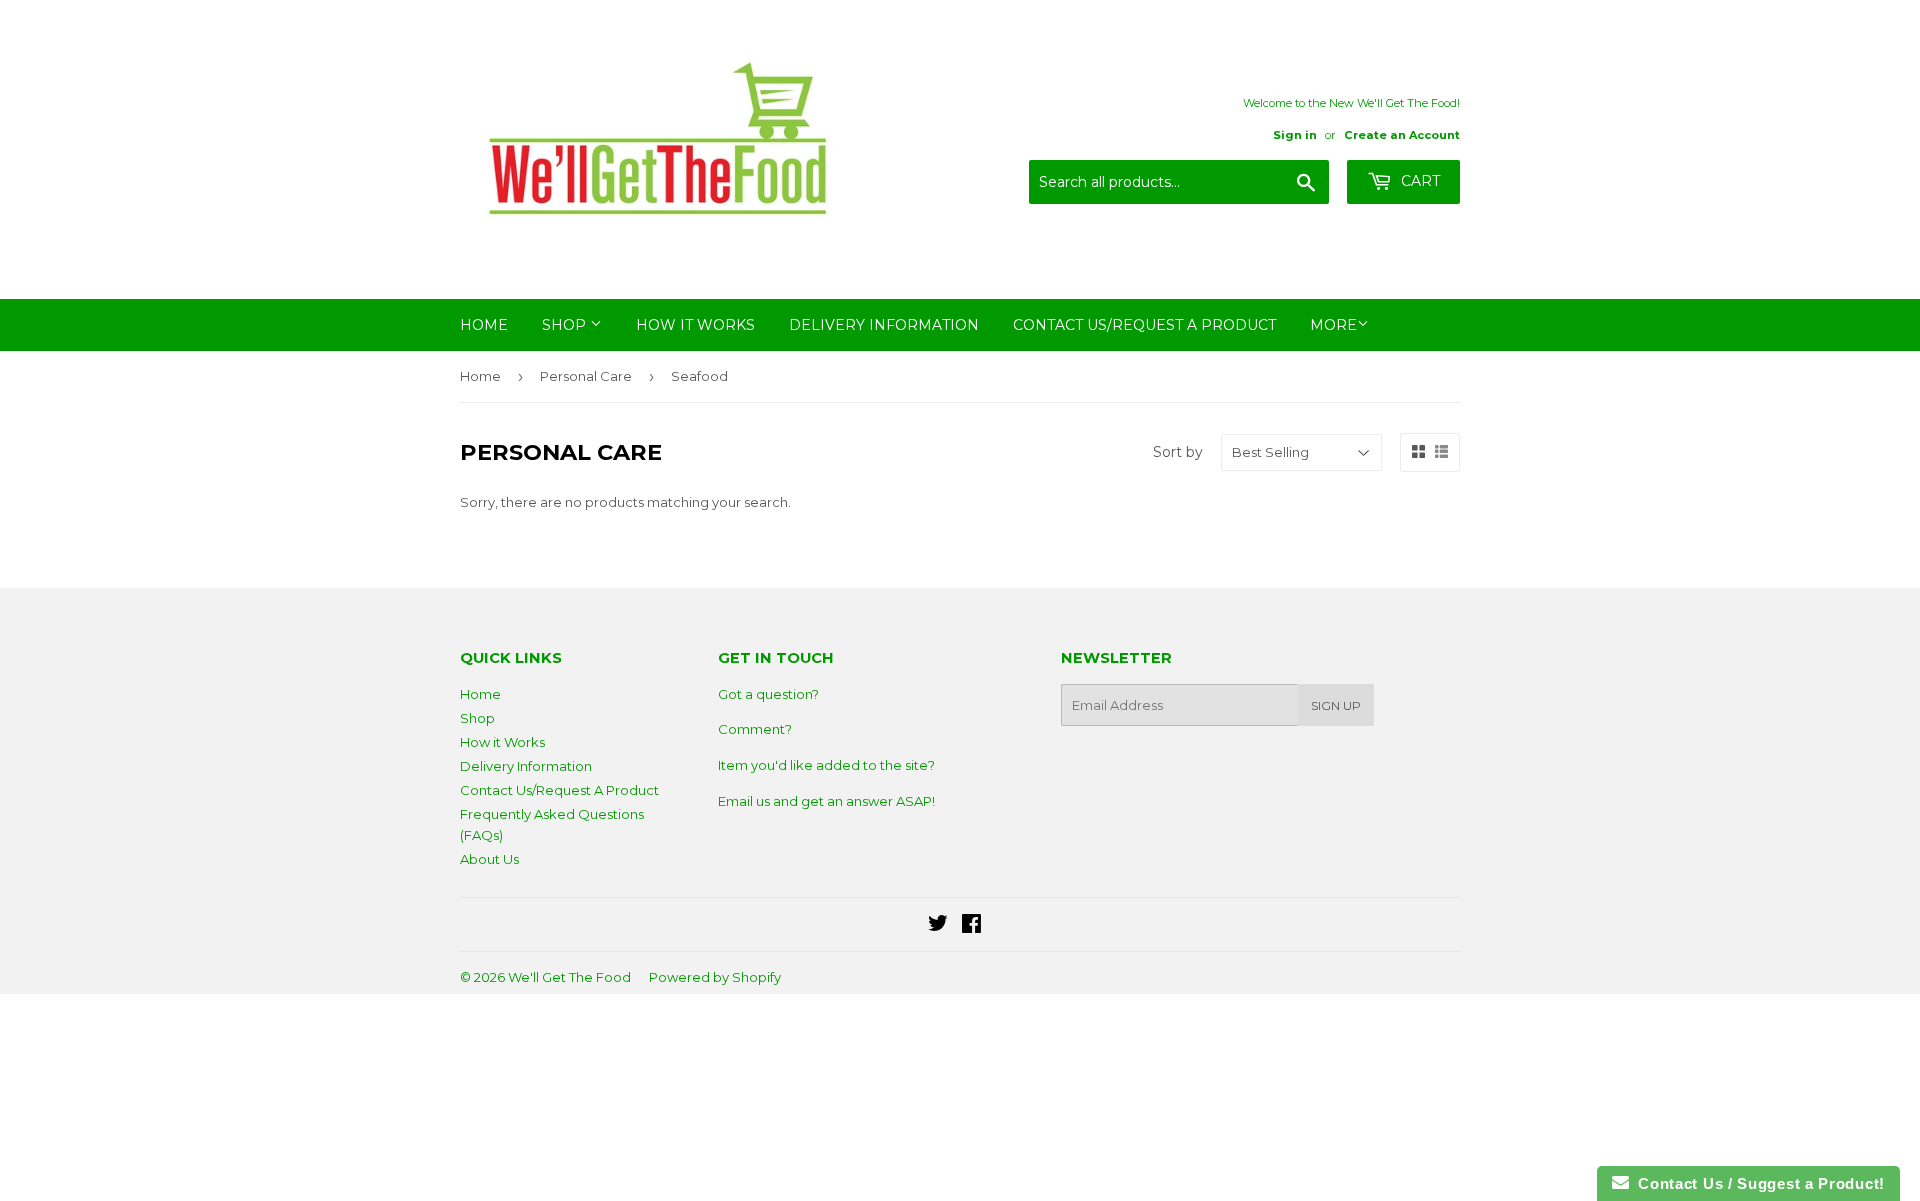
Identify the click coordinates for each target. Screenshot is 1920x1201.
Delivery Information (884, 325)
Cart (1418, 181)
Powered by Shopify (715, 977)
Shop (566, 325)
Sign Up (1336, 705)
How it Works (695, 325)
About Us (489, 859)
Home (484, 325)
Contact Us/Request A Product (1144, 325)
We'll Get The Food (569, 977)
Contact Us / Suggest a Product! (1757, 1183)
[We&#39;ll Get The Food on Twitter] (938, 926)
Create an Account (1402, 135)
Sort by (1178, 452)
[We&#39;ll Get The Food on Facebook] (971, 926)
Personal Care (586, 376)
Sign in (1295, 135)
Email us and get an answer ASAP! (826, 801)
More (1333, 325)
